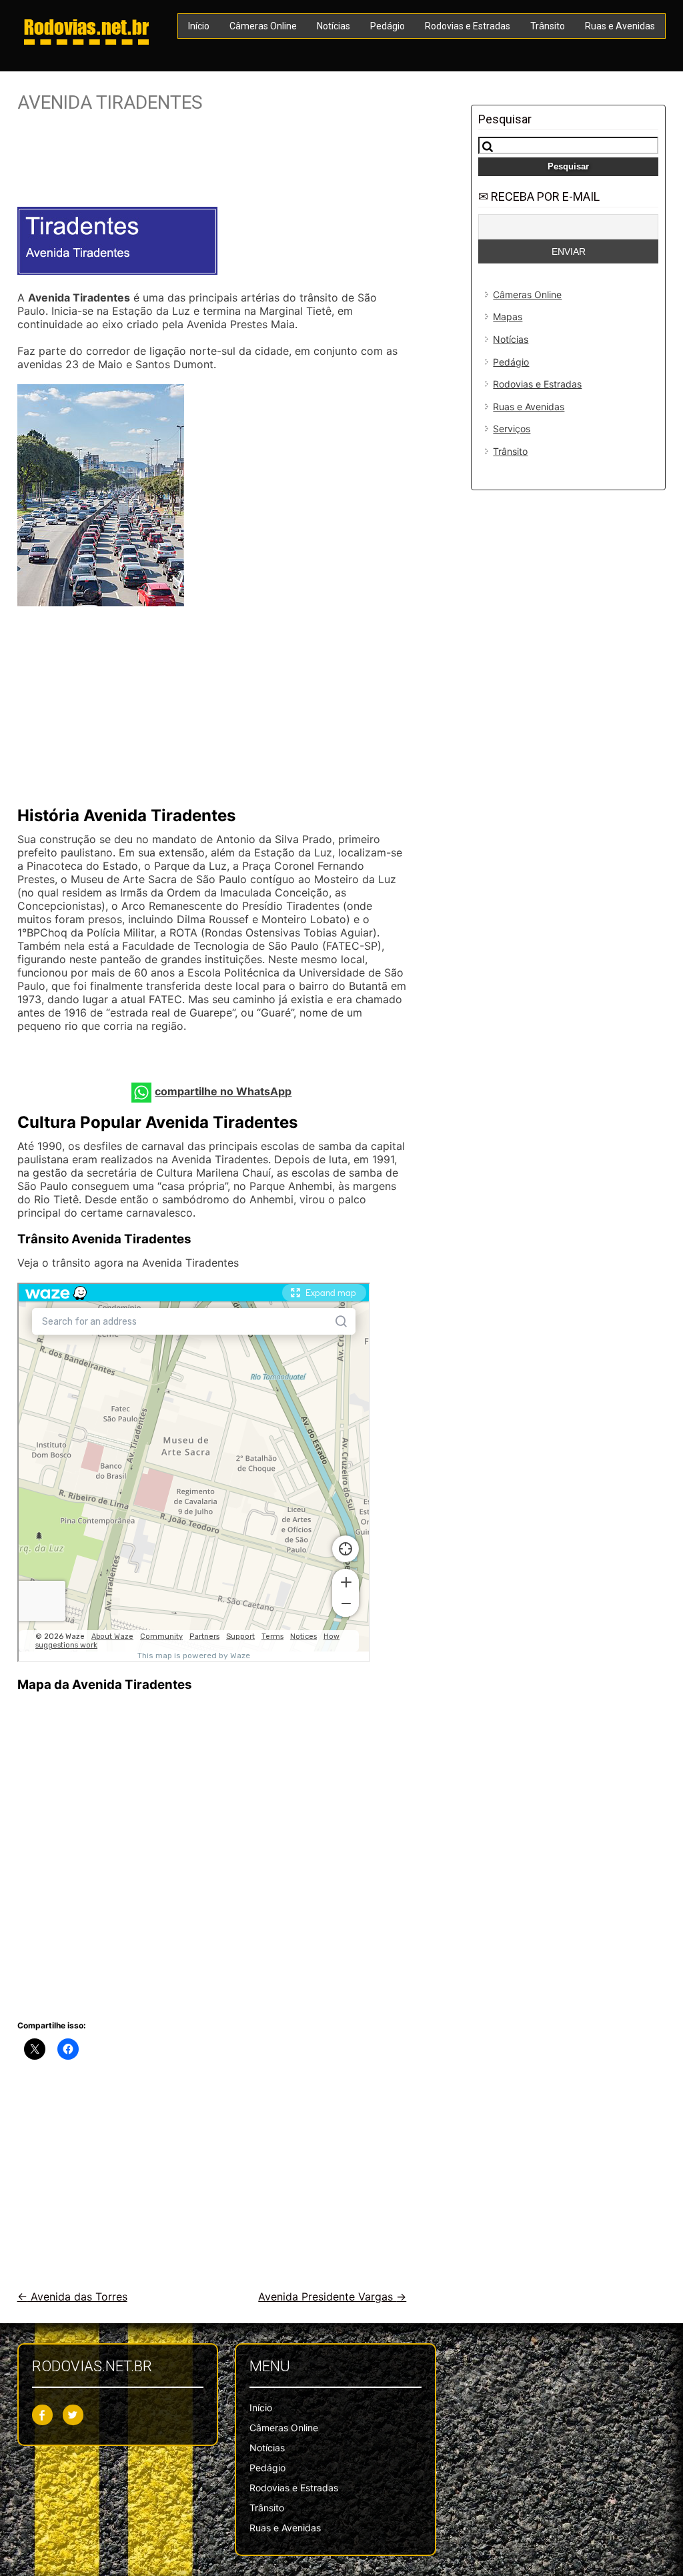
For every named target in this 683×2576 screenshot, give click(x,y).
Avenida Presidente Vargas (332, 2297)
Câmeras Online (263, 26)
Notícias (333, 26)
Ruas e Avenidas (620, 26)
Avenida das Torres (72, 2297)
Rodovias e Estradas (468, 26)
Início (199, 26)
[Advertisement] (212, 165)
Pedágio (388, 26)
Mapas (508, 316)
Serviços (512, 429)
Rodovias (86, 27)
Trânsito (548, 26)
